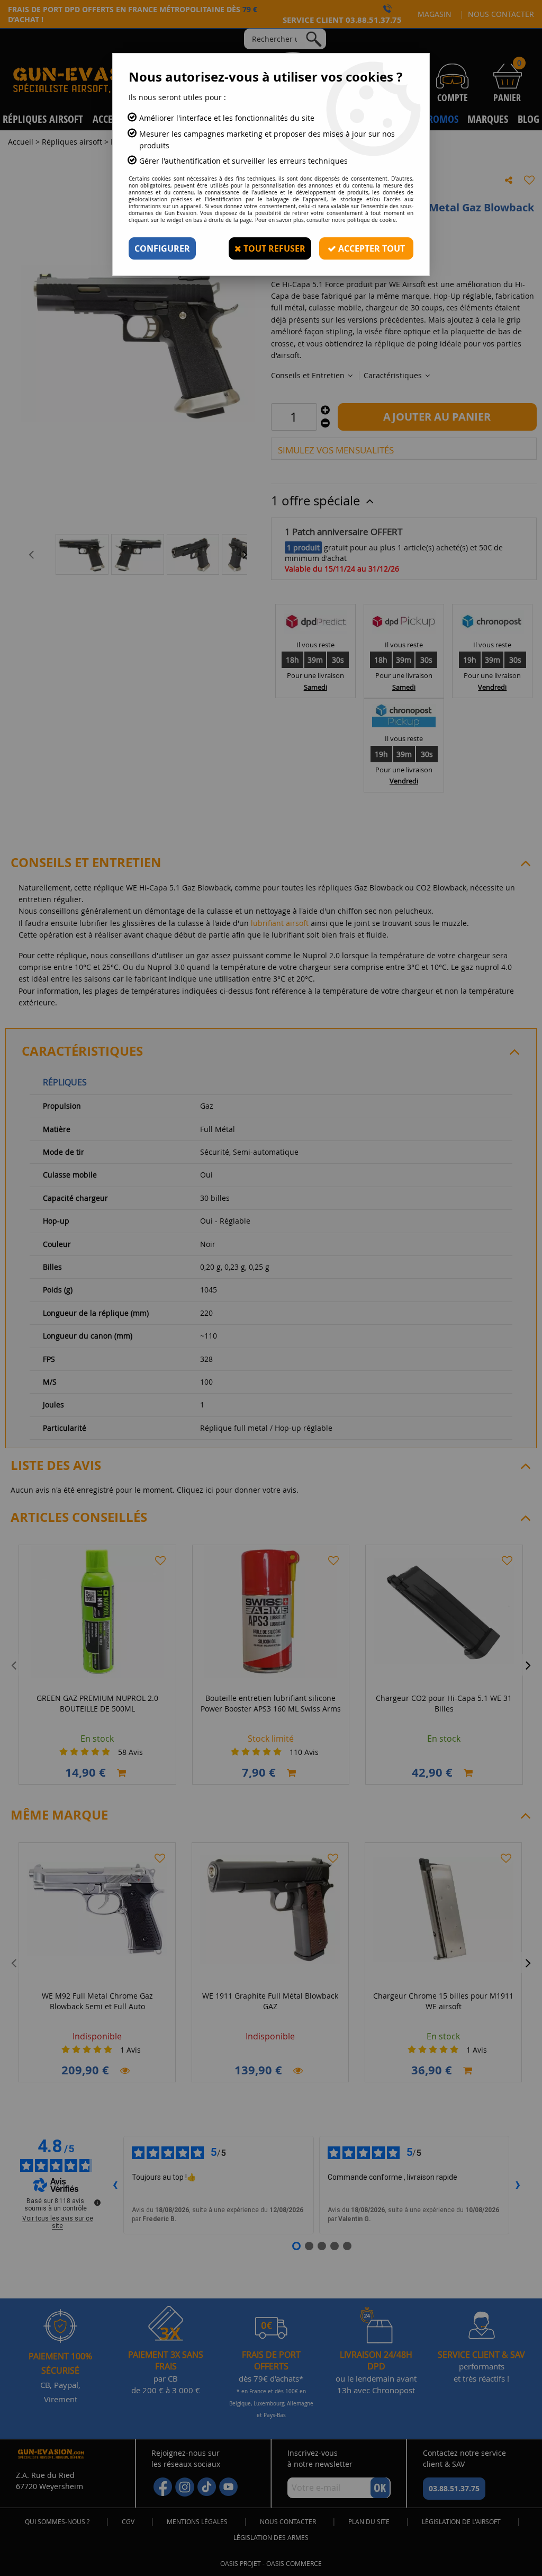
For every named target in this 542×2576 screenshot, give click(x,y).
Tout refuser (273, 248)
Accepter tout (371, 248)
